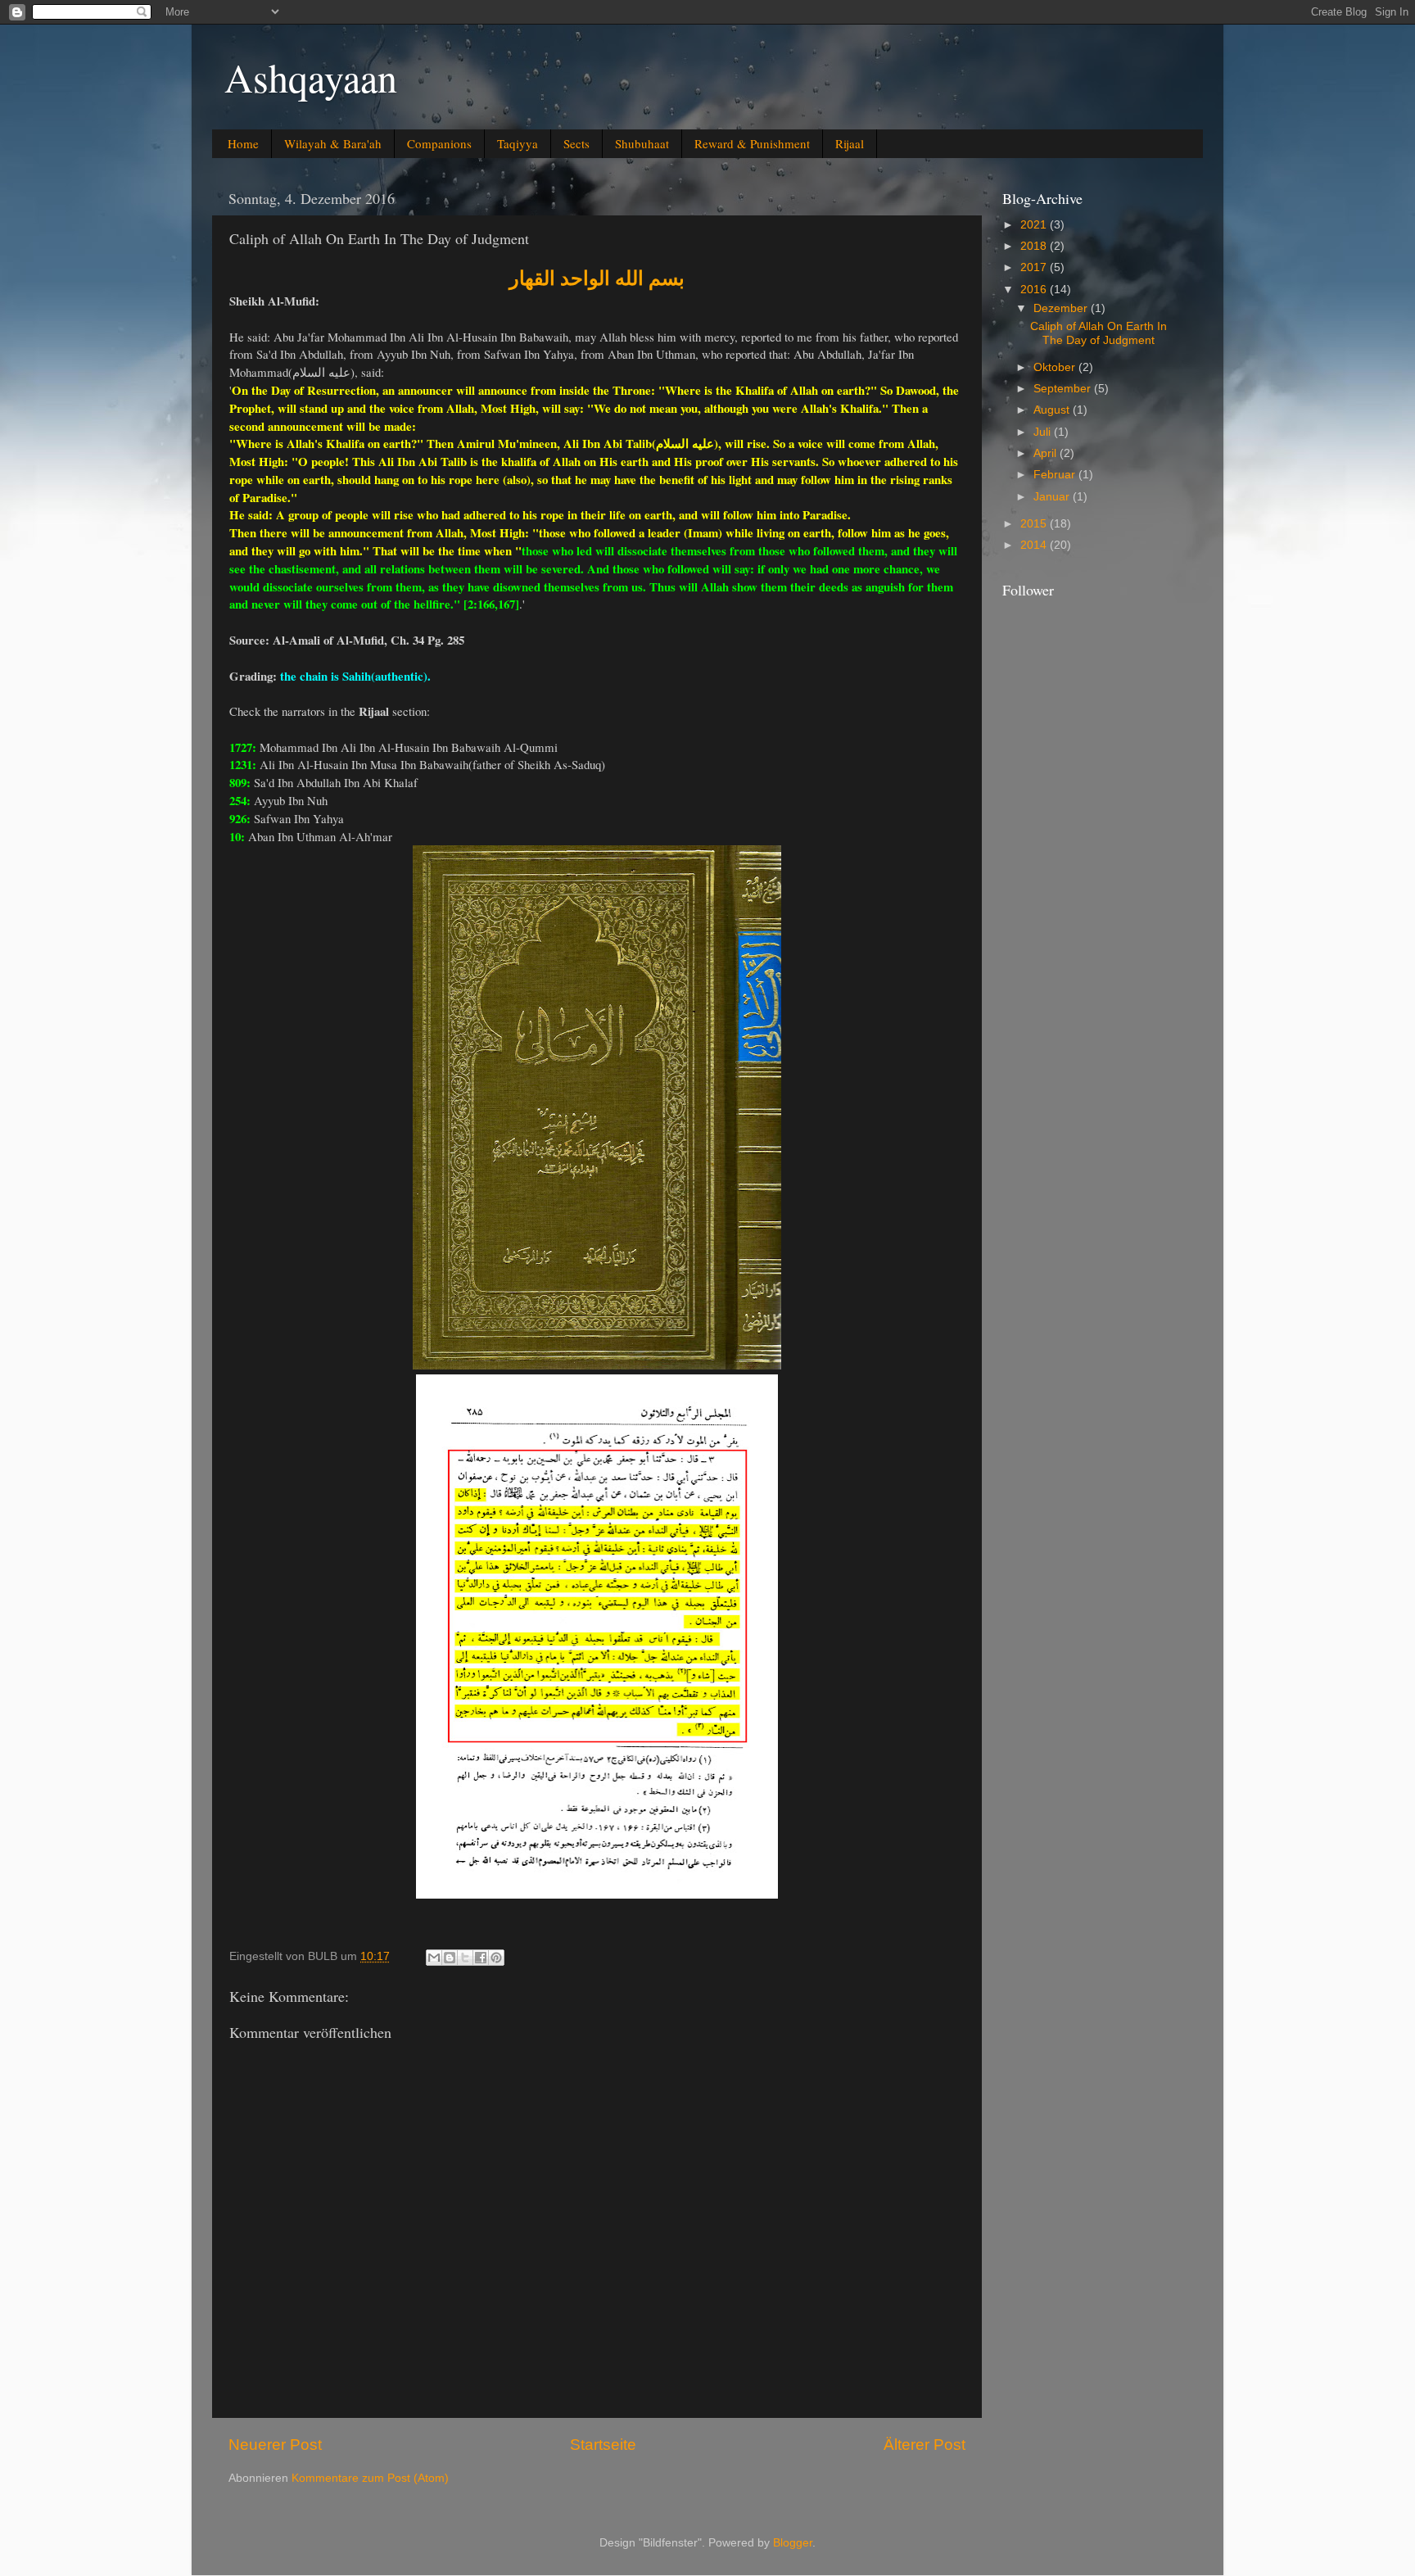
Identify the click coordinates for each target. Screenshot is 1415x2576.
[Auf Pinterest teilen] (496, 1958)
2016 (1035, 290)
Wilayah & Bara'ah (333, 143)
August (1053, 410)
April (1047, 453)
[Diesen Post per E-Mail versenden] (434, 1958)
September (1064, 389)
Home (243, 143)
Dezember (1062, 308)
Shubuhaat (642, 143)
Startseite (603, 2445)
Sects (576, 143)
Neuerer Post (275, 2445)
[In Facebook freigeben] (481, 1958)
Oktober (1056, 367)
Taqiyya (518, 143)
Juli (1044, 432)
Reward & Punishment (752, 143)
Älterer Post (924, 2445)
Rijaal (850, 143)
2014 (1035, 545)
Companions (439, 143)
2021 (1035, 225)
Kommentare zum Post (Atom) (370, 2478)
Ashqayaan (311, 77)
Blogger (793, 2543)
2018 (1035, 246)
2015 (1035, 524)
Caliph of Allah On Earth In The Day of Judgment (1099, 333)
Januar (1053, 497)
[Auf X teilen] (465, 1958)
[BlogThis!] (450, 1958)
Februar (1056, 475)
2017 (1035, 267)
